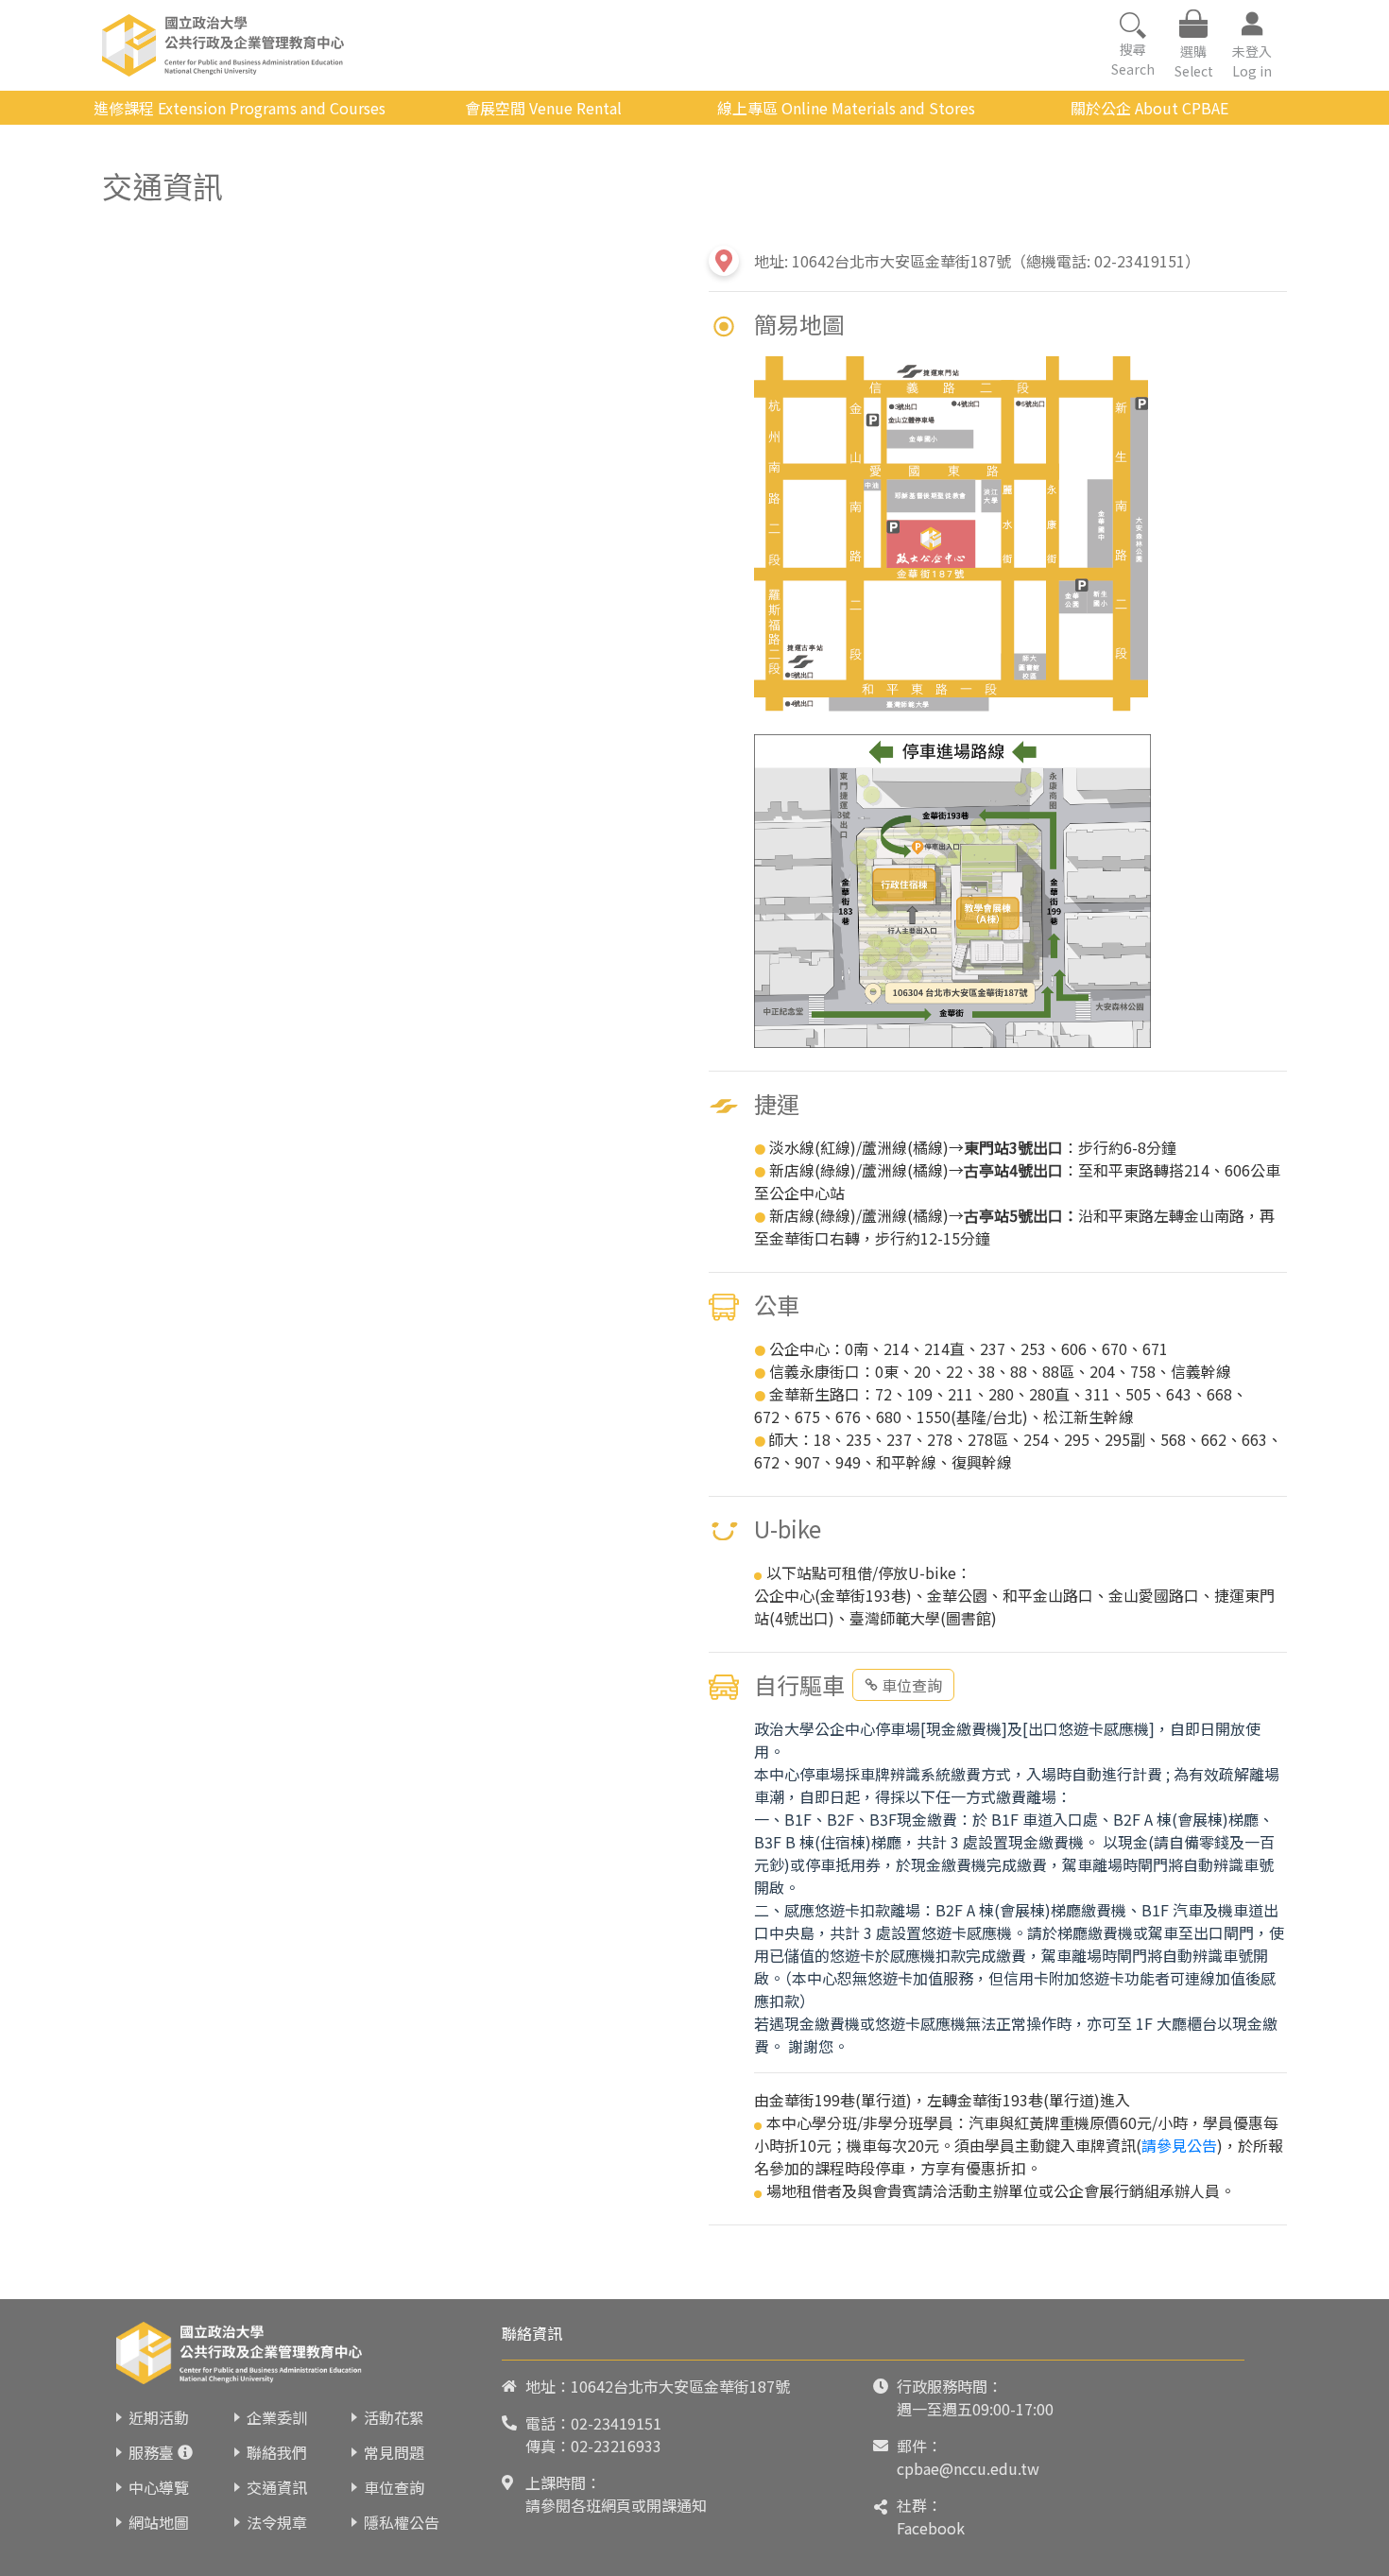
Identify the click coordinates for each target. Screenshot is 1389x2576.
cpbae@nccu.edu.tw (968, 2468)
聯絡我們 (277, 2452)
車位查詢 (912, 1685)
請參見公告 (1179, 2145)
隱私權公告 (402, 2522)
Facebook (931, 2528)
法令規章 (277, 2522)
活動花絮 (394, 2417)
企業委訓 (277, 2417)
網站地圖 (159, 2522)
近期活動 (159, 2417)
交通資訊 (277, 2487)
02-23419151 (616, 2423)
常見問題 (394, 2452)
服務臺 (151, 2452)
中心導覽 (159, 2487)
